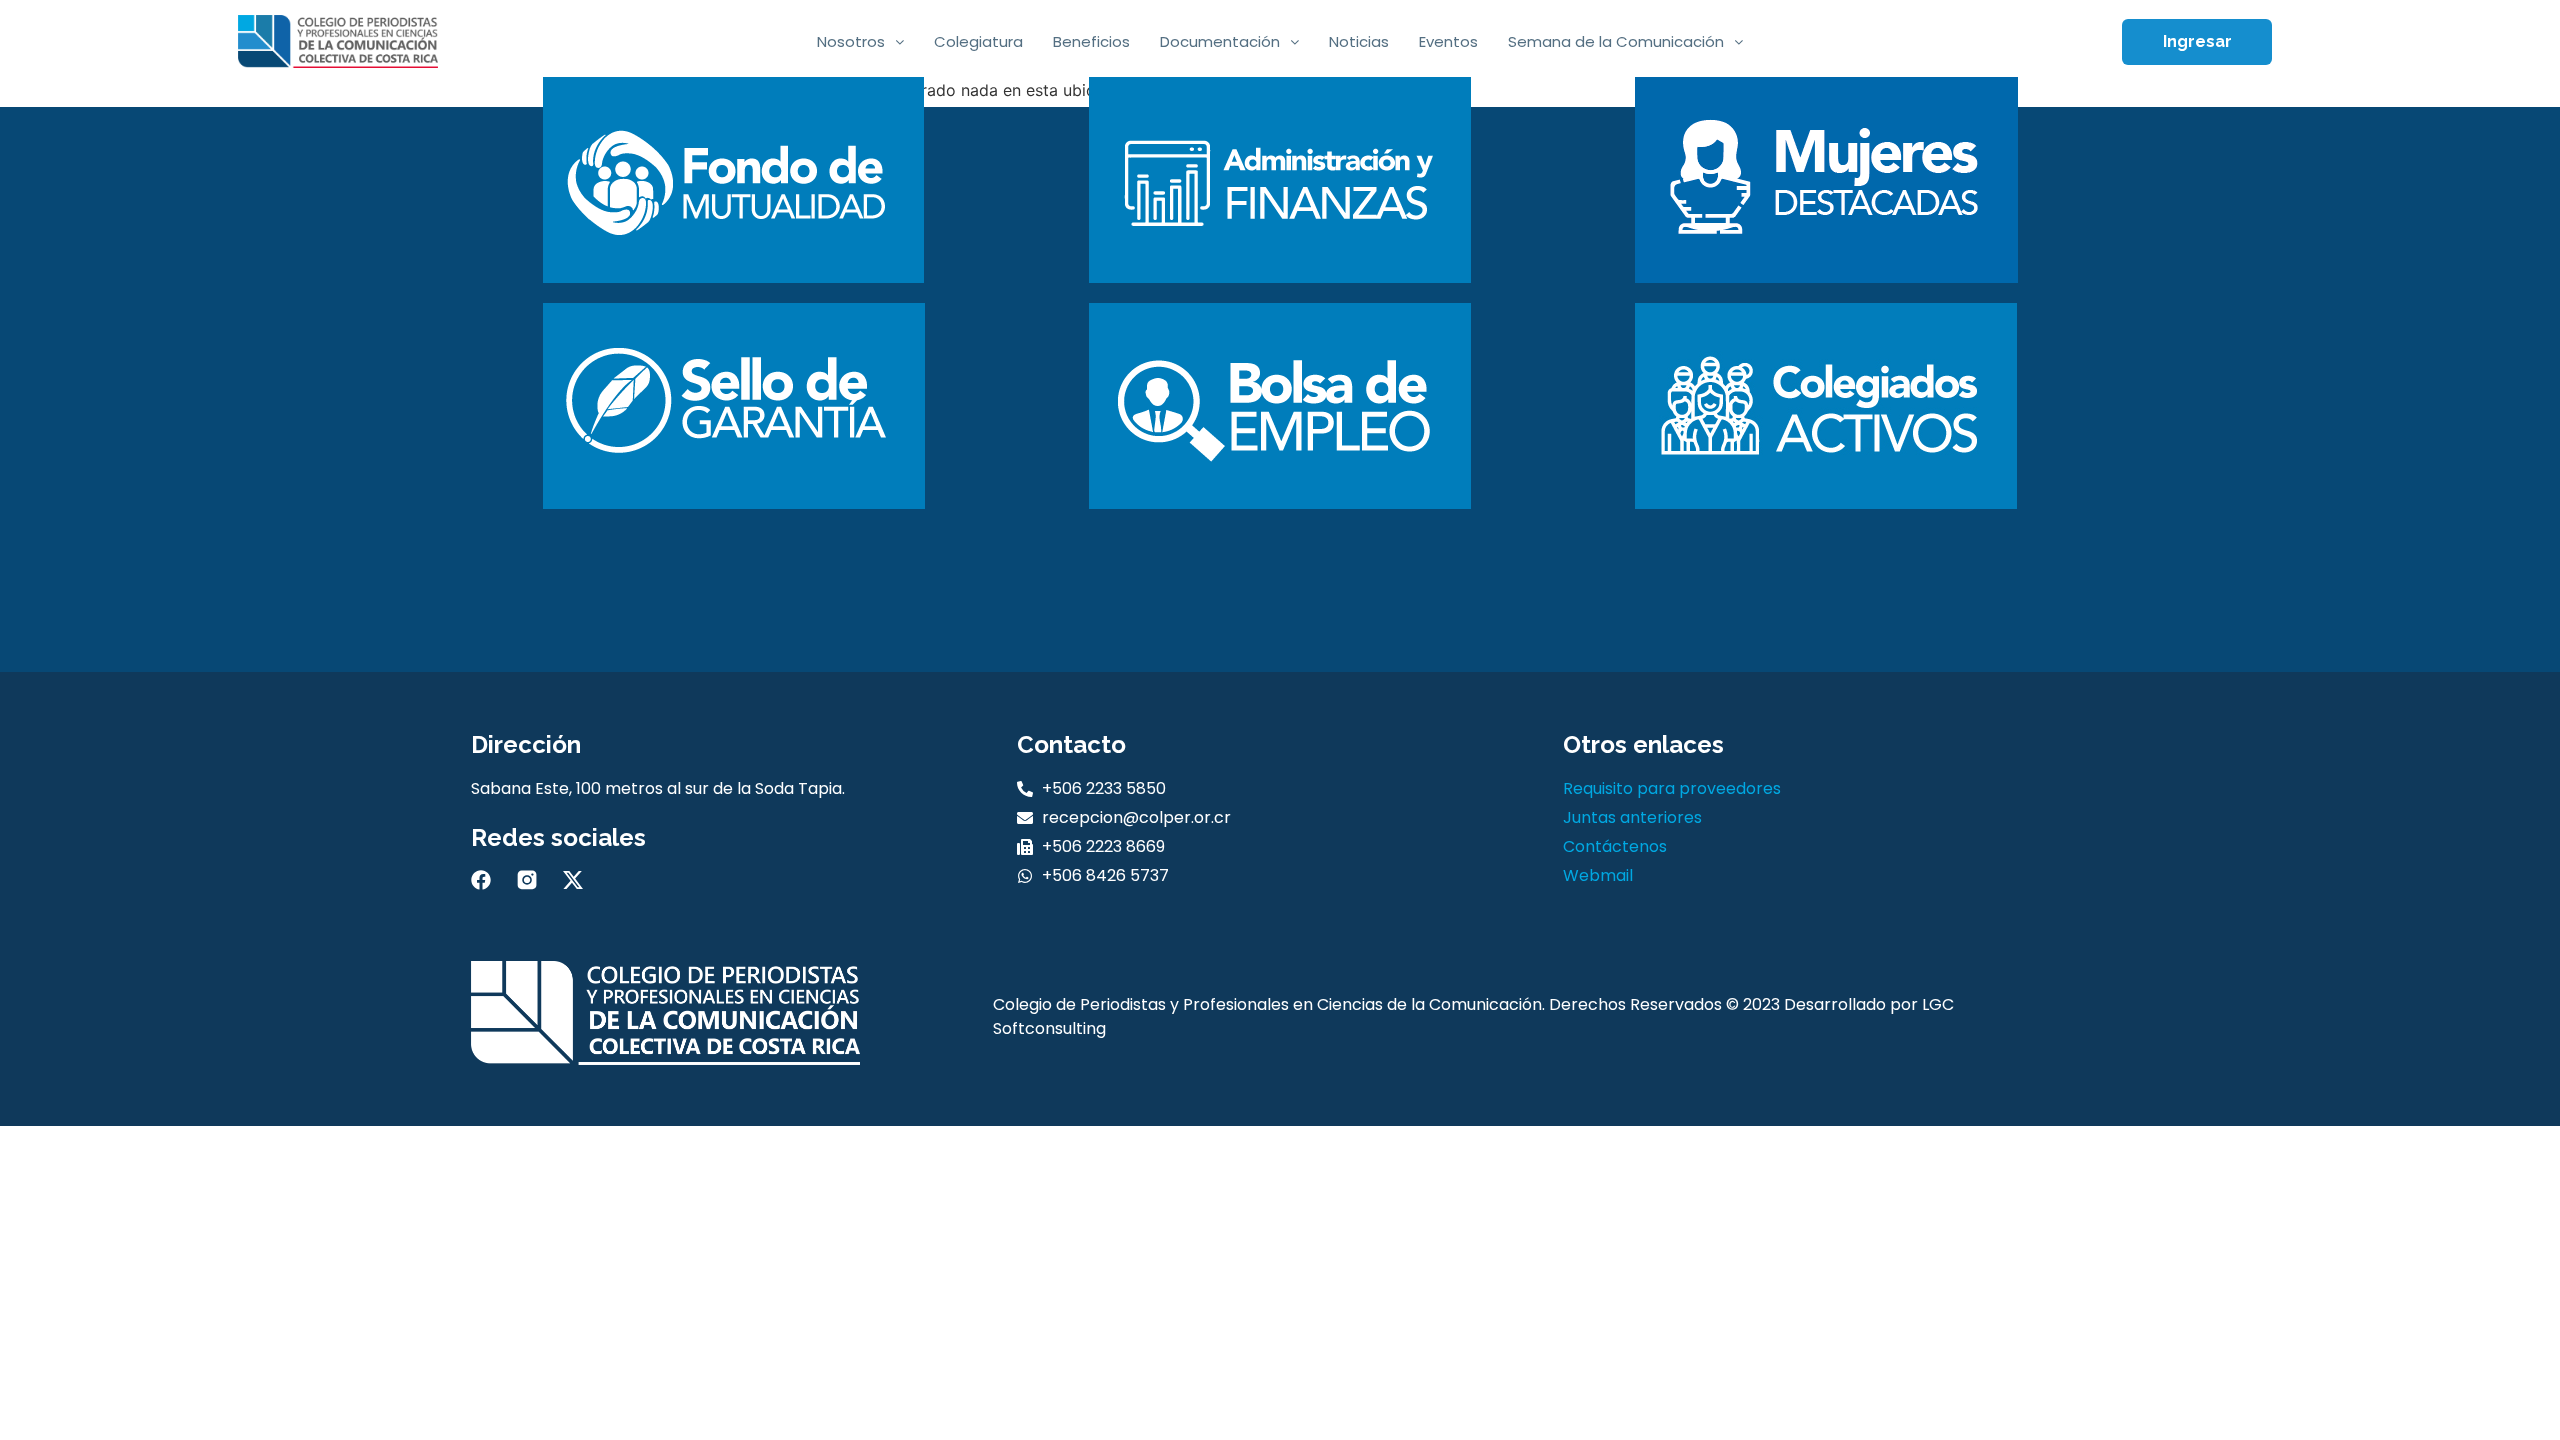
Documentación (1220, 41)
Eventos (1448, 41)
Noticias (1359, 41)
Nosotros (851, 41)
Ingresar (2197, 41)
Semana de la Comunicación (1616, 41)
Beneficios (1091, 41)
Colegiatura (978, 41)
